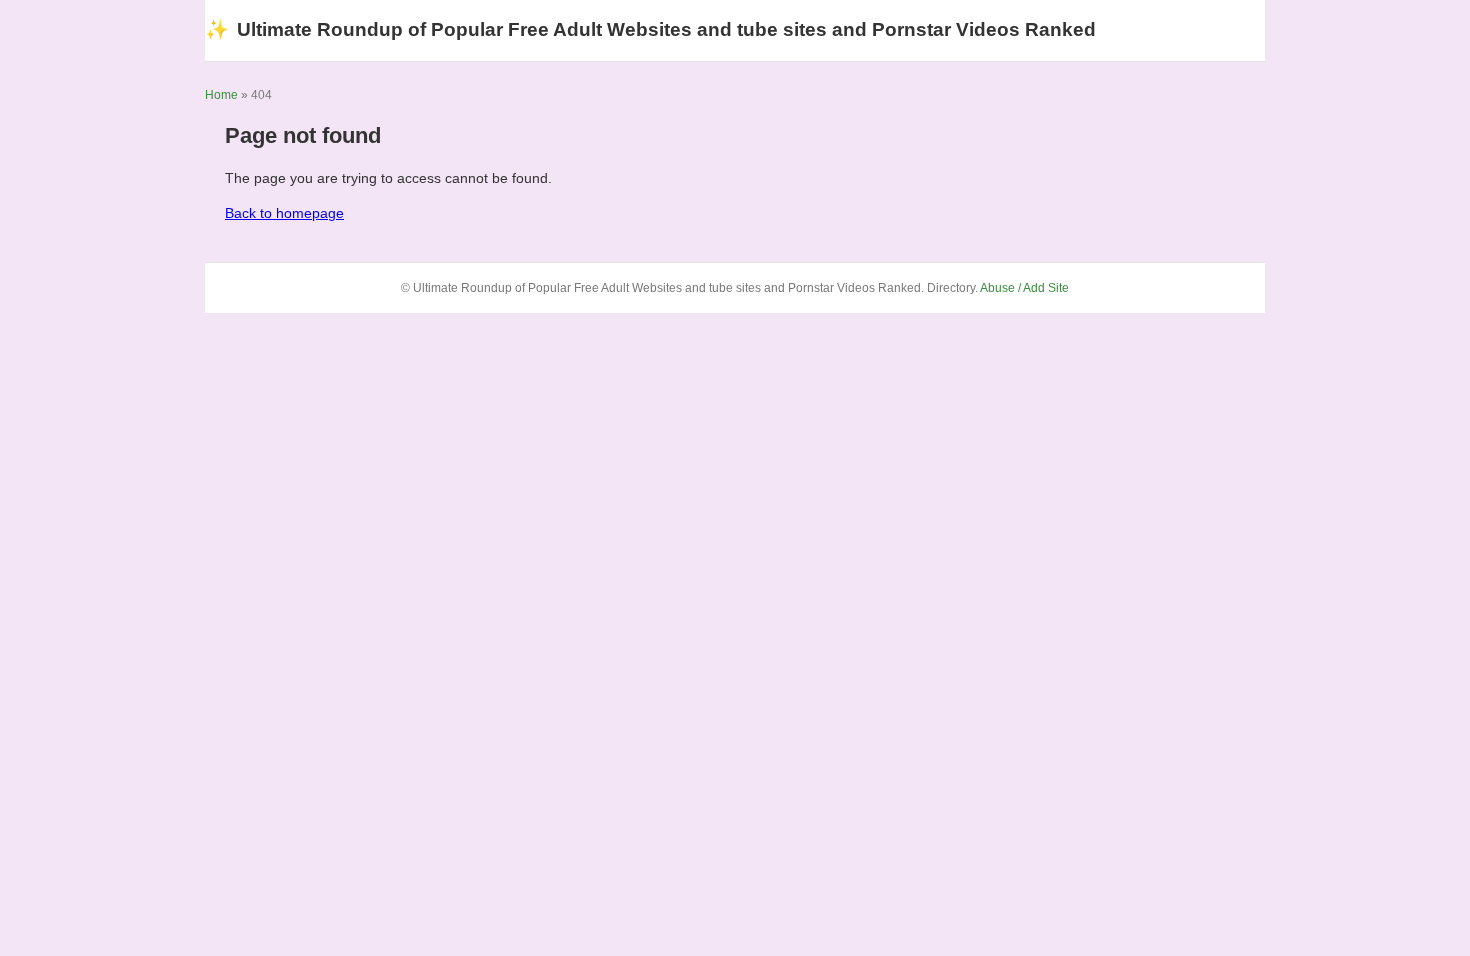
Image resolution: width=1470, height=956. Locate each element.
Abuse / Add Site (1024, 288)
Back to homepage (284, 213)
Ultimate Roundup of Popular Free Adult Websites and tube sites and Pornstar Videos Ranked (650, 29)
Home (221, 95)
